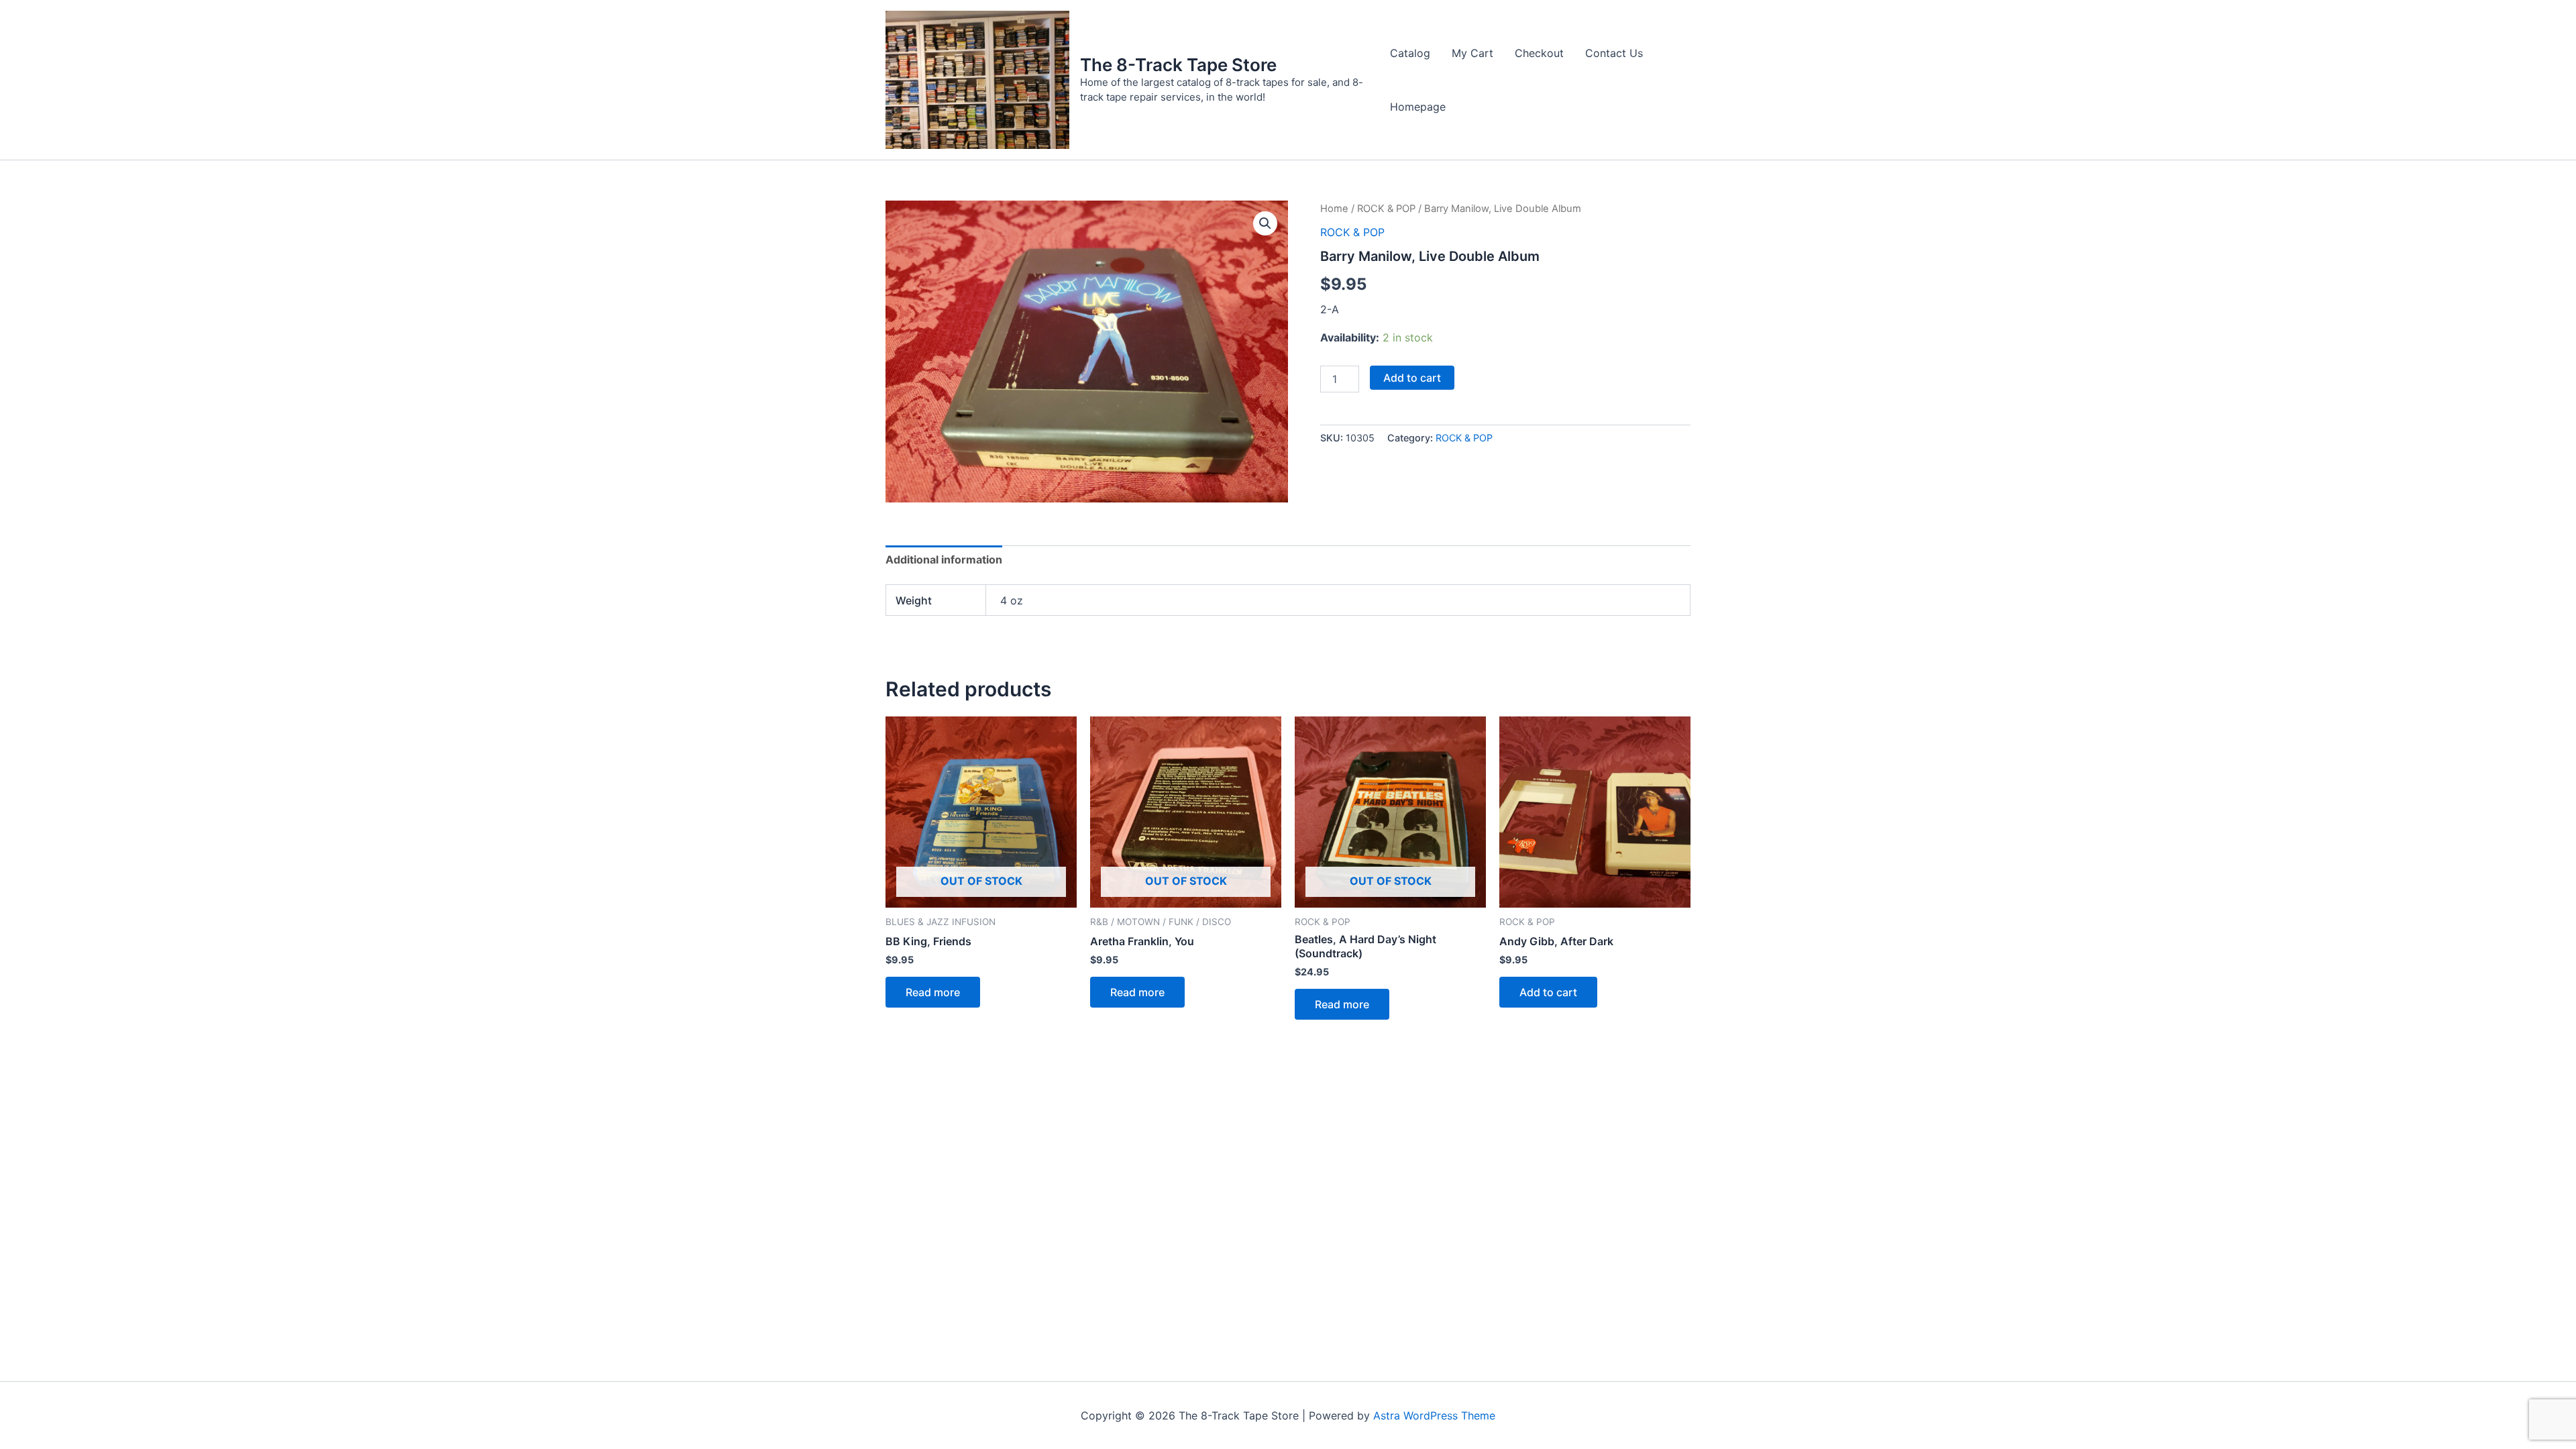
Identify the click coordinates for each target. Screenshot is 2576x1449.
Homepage (1418, 107)
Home (1334, 209)
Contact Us (1614, 53)
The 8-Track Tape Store (1178, 65)
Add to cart (1412, 378)
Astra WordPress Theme (1434, 1415)
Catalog (1410, 53)
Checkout (1539, 53)
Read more (933, 992)
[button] (1265, 223)
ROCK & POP (1386, 209)
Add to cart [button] (1548, 992)
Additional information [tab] (944, 559)
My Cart (1472, 53)
